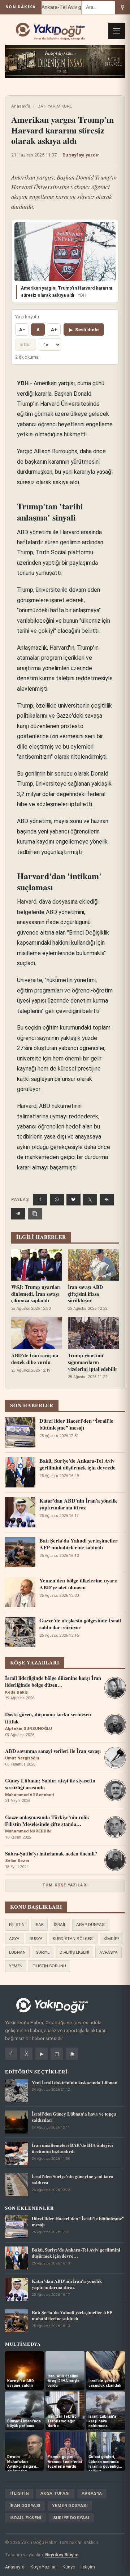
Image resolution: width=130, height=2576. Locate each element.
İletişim (88, 2567)
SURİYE (43, 1952)
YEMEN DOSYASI (70, 2505)
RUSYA (36, 1939)
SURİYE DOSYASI (71, 2518)
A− (22, 330)
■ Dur (26, 344)
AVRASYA (109, 1952)
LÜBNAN (17, 1952)
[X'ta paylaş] (90, 1200)
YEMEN (16, 1966)
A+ (54, 330)
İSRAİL (60, 1925)
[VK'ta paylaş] (107, 1200)
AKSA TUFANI (55, 2493)
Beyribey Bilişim (62, 2555)
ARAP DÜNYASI (91, 1925)
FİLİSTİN (17, 1925)
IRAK (39, 1925)
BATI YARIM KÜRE (55, 106)
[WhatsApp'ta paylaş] (57, 1200)
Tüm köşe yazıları (65, 1885)
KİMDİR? (111, 1939)
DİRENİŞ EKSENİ (74, 1952)
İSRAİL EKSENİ (25, 2518)
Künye (69, 2567)
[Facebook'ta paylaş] (40, 1200)
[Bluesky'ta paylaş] (73, 1200)
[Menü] (117, 31)
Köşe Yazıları (44, 2567)
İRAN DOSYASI (25, 2505)
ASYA (14, 1939)
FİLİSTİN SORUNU (49, 1966)
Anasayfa (21, 106)
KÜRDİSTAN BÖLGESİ (73, 1939)
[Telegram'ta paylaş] (18, 1214)
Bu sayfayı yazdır (81, 155)
